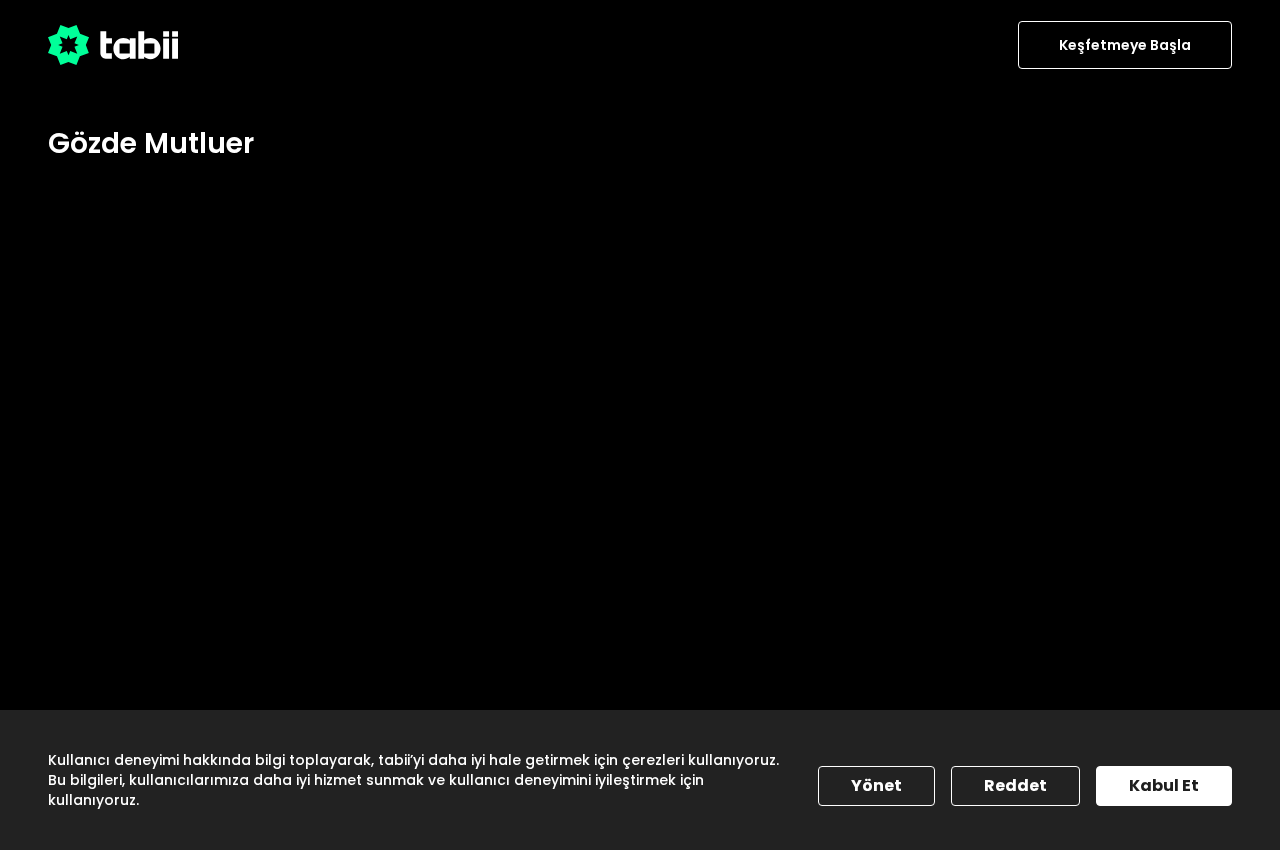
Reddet (1015, 785)
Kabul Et (1164, 785)
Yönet (876, 785)
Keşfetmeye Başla (1125, 45)
